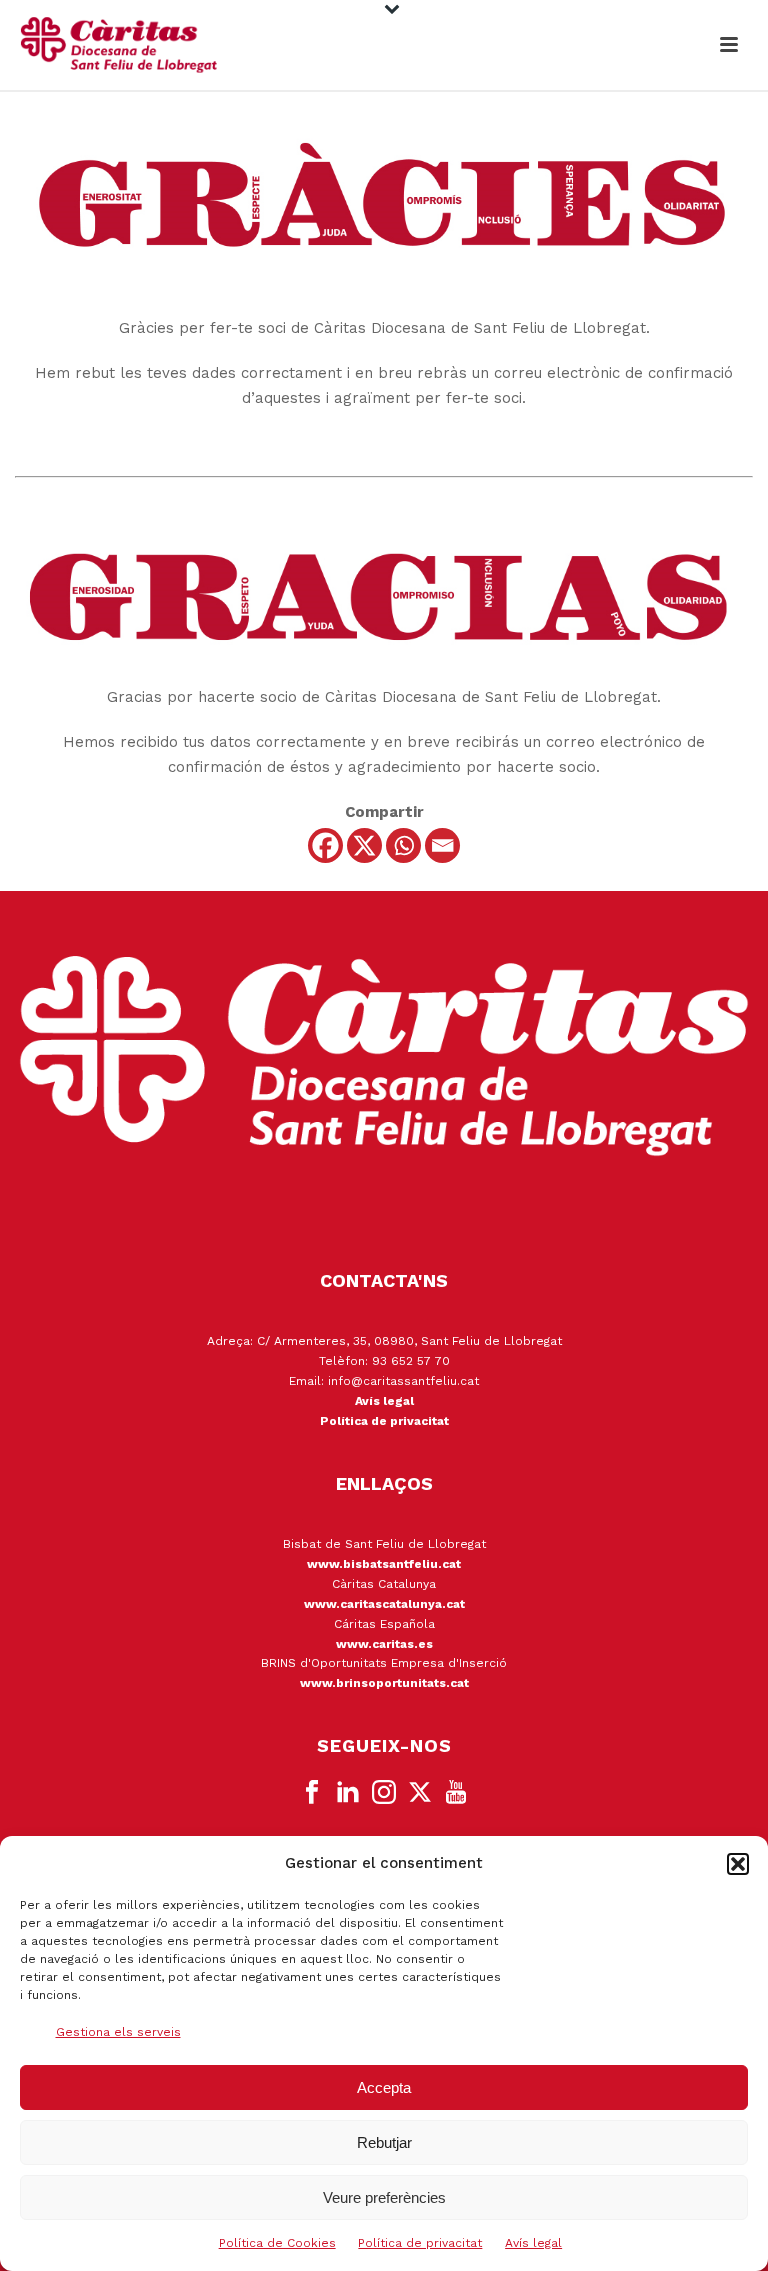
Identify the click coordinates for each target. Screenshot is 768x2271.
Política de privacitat (420, 2243)
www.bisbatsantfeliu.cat (384, 1564)
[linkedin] (348, 1793)
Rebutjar (384, 2142)
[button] (738, 1864)
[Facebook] (325, 845)
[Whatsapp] (403, 845)
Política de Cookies (277, 2243)
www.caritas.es (384, 1644)
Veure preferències (384, 2197)
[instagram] (384, 1793)
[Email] (442, 845)
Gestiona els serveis (118, 2032)
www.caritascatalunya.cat (384, 1604)
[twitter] (420, 1793)
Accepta (384, 2087)
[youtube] (456, 1793)
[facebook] (312, 1793)
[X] (364, 845)
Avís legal (533, 2243)
